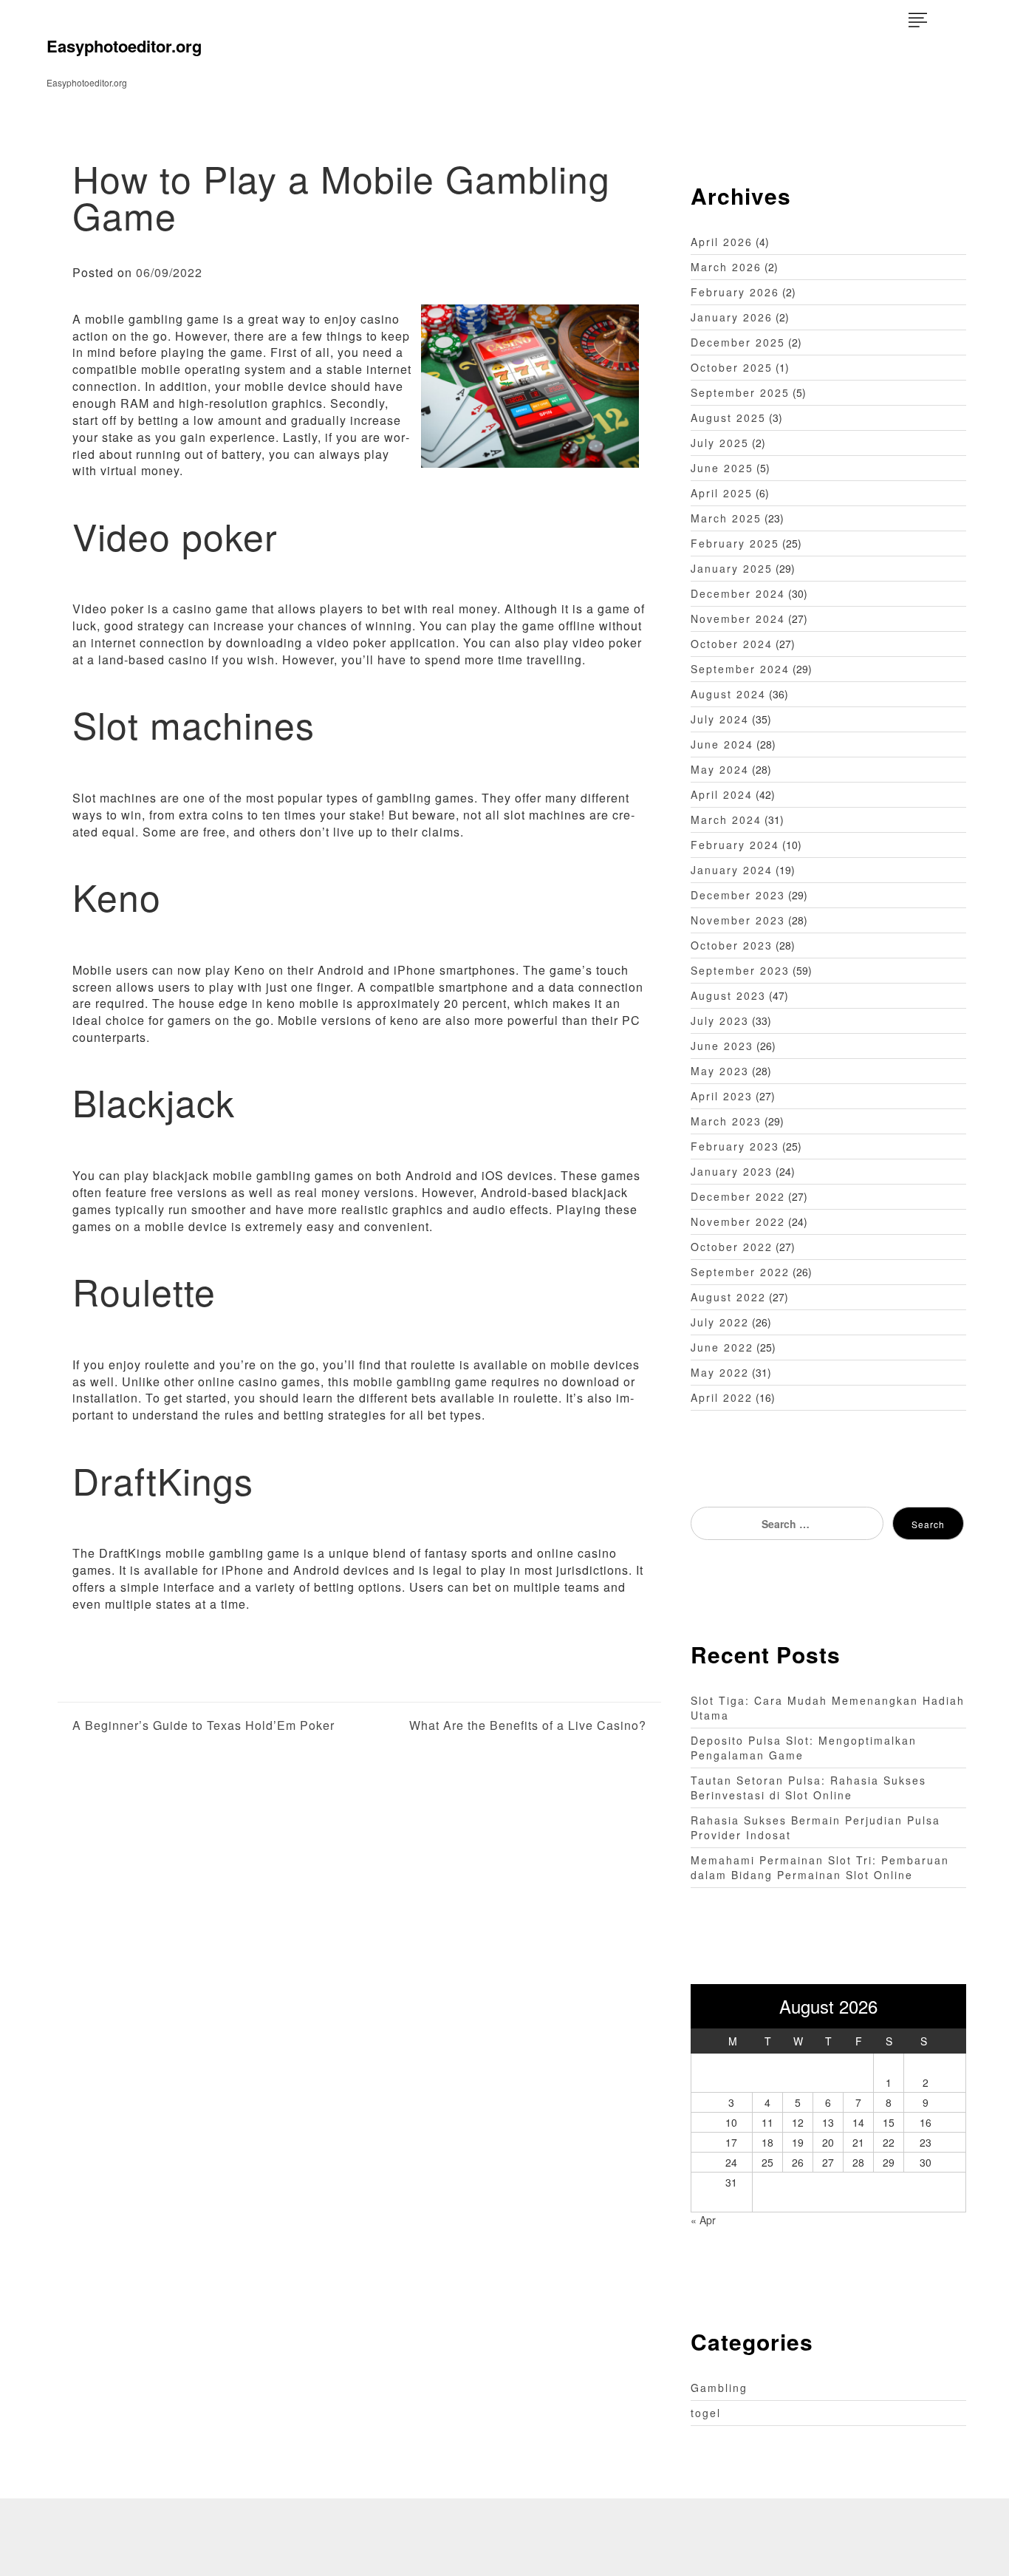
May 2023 (720, 1071)
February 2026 (735, 292)
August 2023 (728, 995)
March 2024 (726, 820)
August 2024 (728, 694)
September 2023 (740, 970)
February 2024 (735, 845)
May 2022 (720, 1372)
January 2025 (732, 568)
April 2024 (722, 794)
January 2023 (732, 1171)
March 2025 (726, 518)
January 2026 (732, 317)
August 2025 (728, 418)
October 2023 (732, 945)
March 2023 (726, 1121)
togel (706, 2413)
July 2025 (720, 443)
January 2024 (732, 870)
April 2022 (722, 1397)
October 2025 (732, 367)
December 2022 (738, 1196)
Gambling (719, 2388)
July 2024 (720, 719)
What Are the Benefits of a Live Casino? (527, 1725)
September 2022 (740, 1272)
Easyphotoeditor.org (124, 46)
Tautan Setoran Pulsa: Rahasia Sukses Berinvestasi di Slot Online (808, 1788)
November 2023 (738, 920)
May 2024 (720, 769)
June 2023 (722, 1046)
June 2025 (722, 468)
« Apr (703, 2220)
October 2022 (732, 1247)
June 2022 (722, 1347)
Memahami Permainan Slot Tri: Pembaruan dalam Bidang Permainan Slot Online (820, 1867)
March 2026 (726, 267)
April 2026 (722, 242)
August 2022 (728, 1297)
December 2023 (738, 895)
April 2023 (722, 1096)
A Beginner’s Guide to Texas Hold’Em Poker (203, 1725)
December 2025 (738, 342)
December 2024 (738, 593)
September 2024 (740, 669)
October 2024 (732, 644)
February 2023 (735, 1146)
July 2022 (720, 1322)
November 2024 (738, 619)
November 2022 (738, 1221)
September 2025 (740, 392)
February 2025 (735, 543)
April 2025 (722, 493)
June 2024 (722, 744)
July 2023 (720, 1020)
